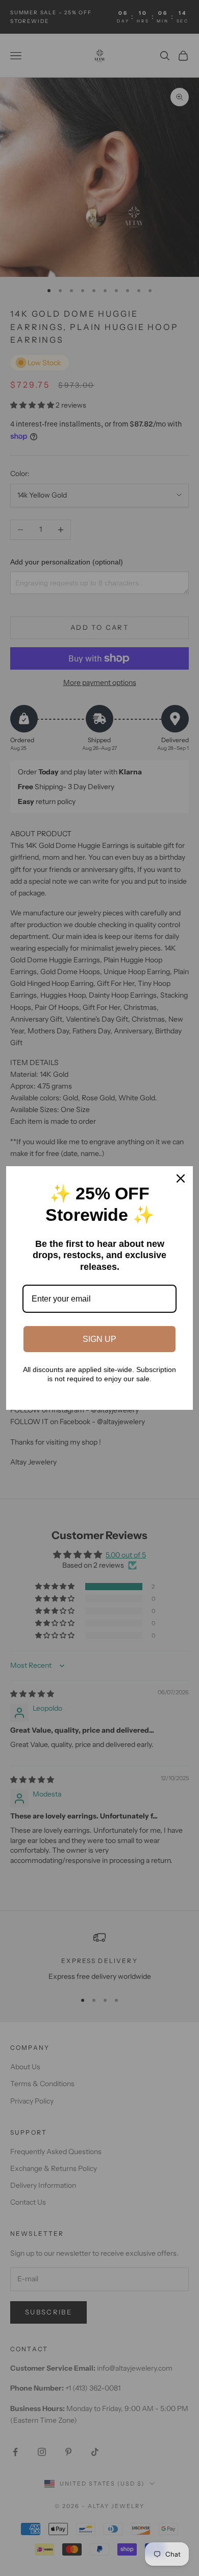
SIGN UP (99, 1339)
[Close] (181, 1178)
